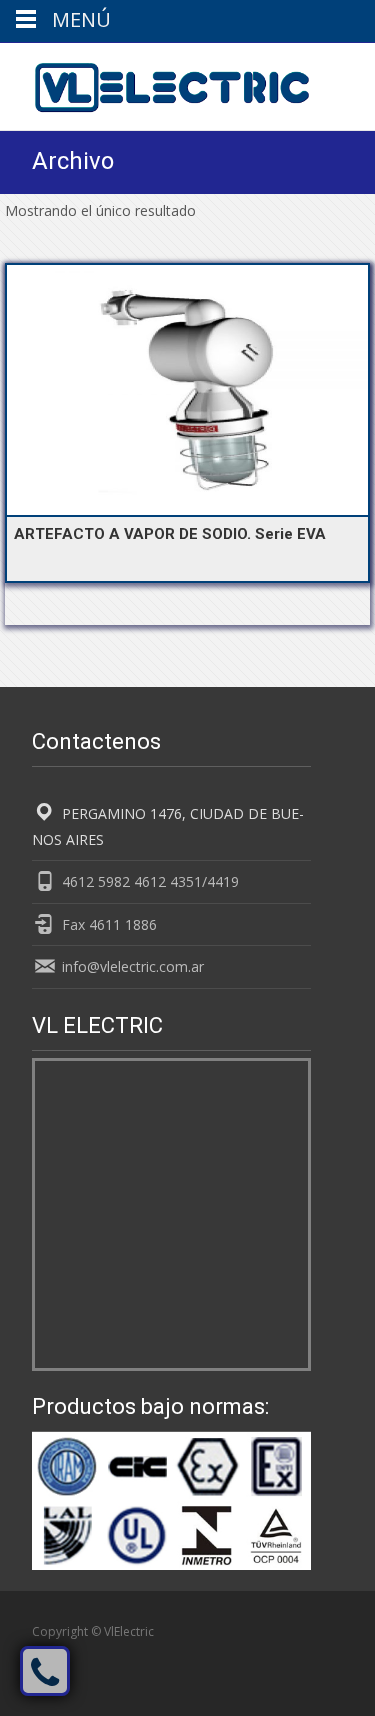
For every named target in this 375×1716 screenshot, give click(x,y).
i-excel (233, 1653)
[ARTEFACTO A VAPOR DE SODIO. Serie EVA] (187, 390)
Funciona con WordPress (104, 1653)
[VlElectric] (156, 83)
